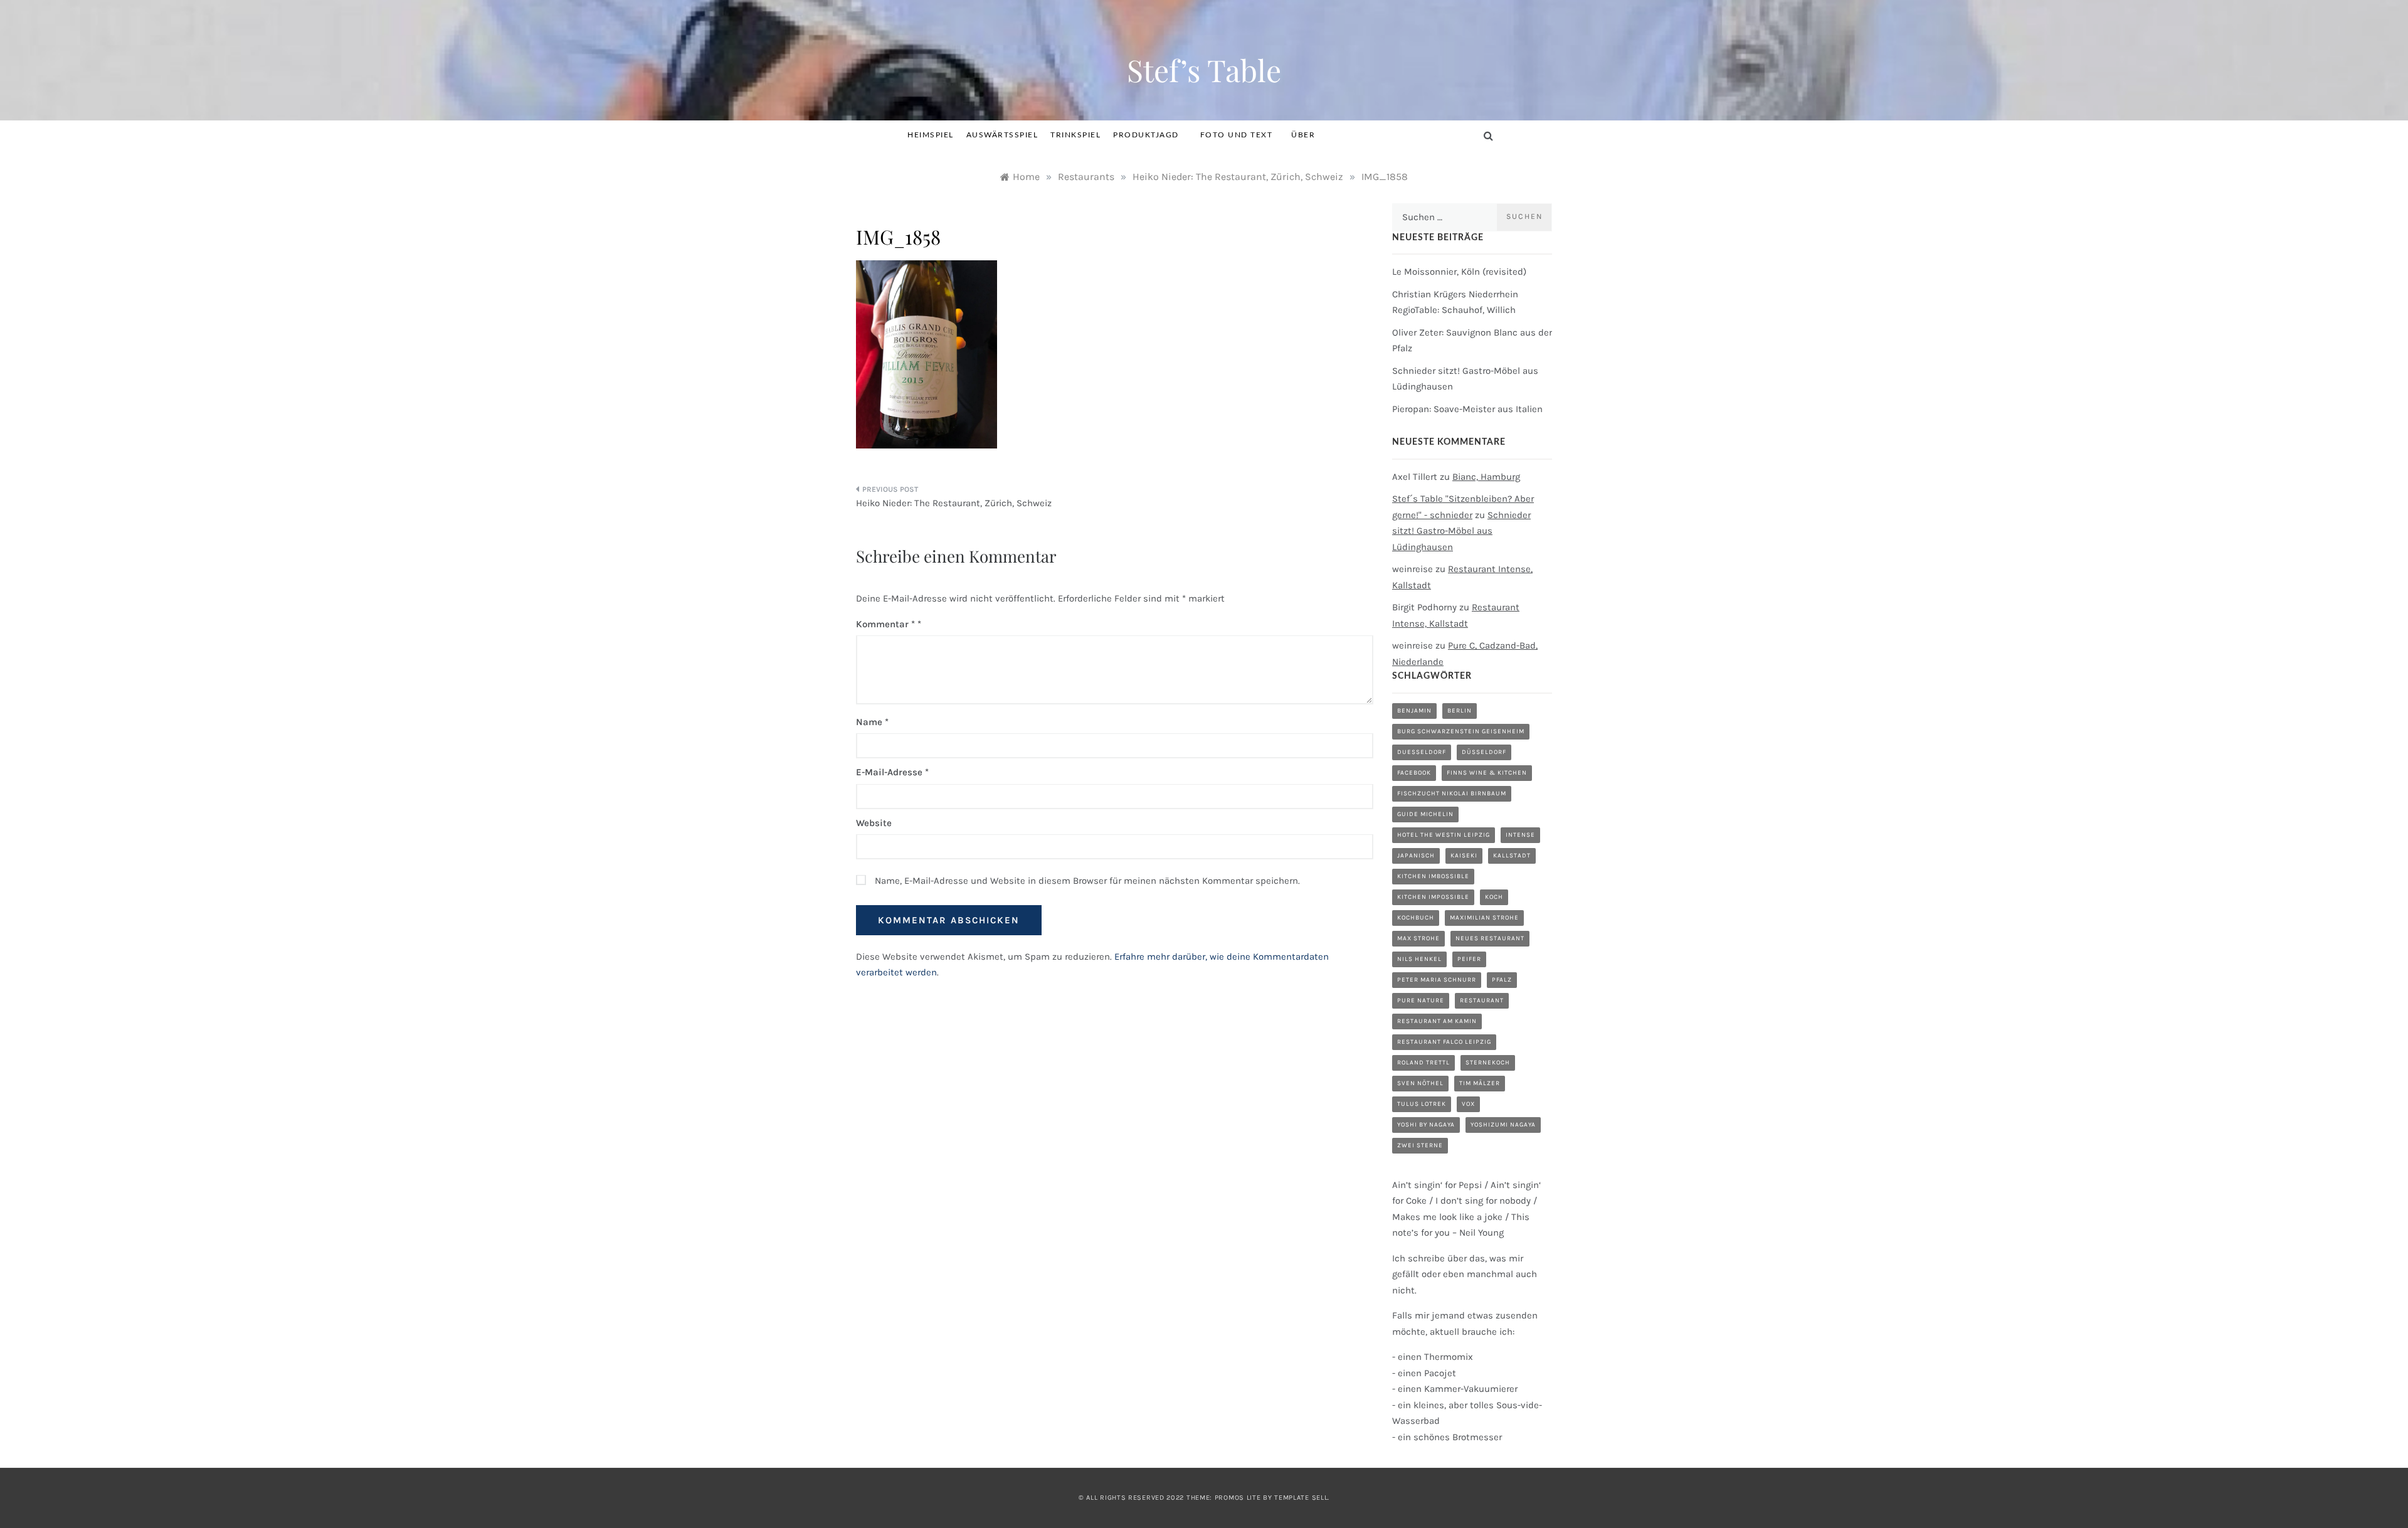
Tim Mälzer (1480, 1083)
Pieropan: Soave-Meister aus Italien (1467, 409)
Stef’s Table (1204, 70)
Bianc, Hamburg (1486, 477)
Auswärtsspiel (1002, 135)
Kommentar (885, 624)
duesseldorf (1422, 752)
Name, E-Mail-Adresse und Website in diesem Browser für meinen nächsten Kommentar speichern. (1087, 881)
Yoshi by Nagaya (1426, 1125)
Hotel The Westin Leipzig (1444, 835)
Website (874, 823)
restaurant (1482, 1000)
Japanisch (1416, 856)
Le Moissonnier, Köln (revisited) (1459, 272)
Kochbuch (1416, 918)
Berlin (1460, 711)
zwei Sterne (1420, 1145)
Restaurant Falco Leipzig (1444, 1042)
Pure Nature (1421, 1000)
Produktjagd (1146, 135)
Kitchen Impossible (1433, 897)
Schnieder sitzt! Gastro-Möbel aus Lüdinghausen (1461, 531)
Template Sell (1301, 1498)
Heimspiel (931, 135)
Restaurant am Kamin (1437, 1021)
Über (1303, 135)
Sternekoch (1488, 1063)
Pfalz (1502, 980)
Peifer (1469, 959)
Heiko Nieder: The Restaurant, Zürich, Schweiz (954, 503)
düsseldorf (1484, 752)
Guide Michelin (1425, 814)
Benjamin (1414, 711)
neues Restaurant (1490, 938)
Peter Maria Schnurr (1437, 980)
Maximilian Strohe (1484, 918)
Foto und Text (1237, 135)
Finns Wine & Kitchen (1487, 773)
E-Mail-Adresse (892, 772)
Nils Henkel (1419, 959)
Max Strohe (1418, 938)
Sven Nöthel (1420, 1083)
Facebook (1414, 773)
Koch (1494, 897)
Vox (1468, 1104)
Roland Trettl (1423, 1063)
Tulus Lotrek (1422, 1104)
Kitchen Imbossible (1433, 876)
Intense (1520, 835)
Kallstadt (1512, 856)
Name (872, 722)
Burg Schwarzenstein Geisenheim (1461, 731)
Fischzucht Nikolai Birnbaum (1452, 793)
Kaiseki (1464, 856)
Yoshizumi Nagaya (1503, 1125)
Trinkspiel (1075, 135)
